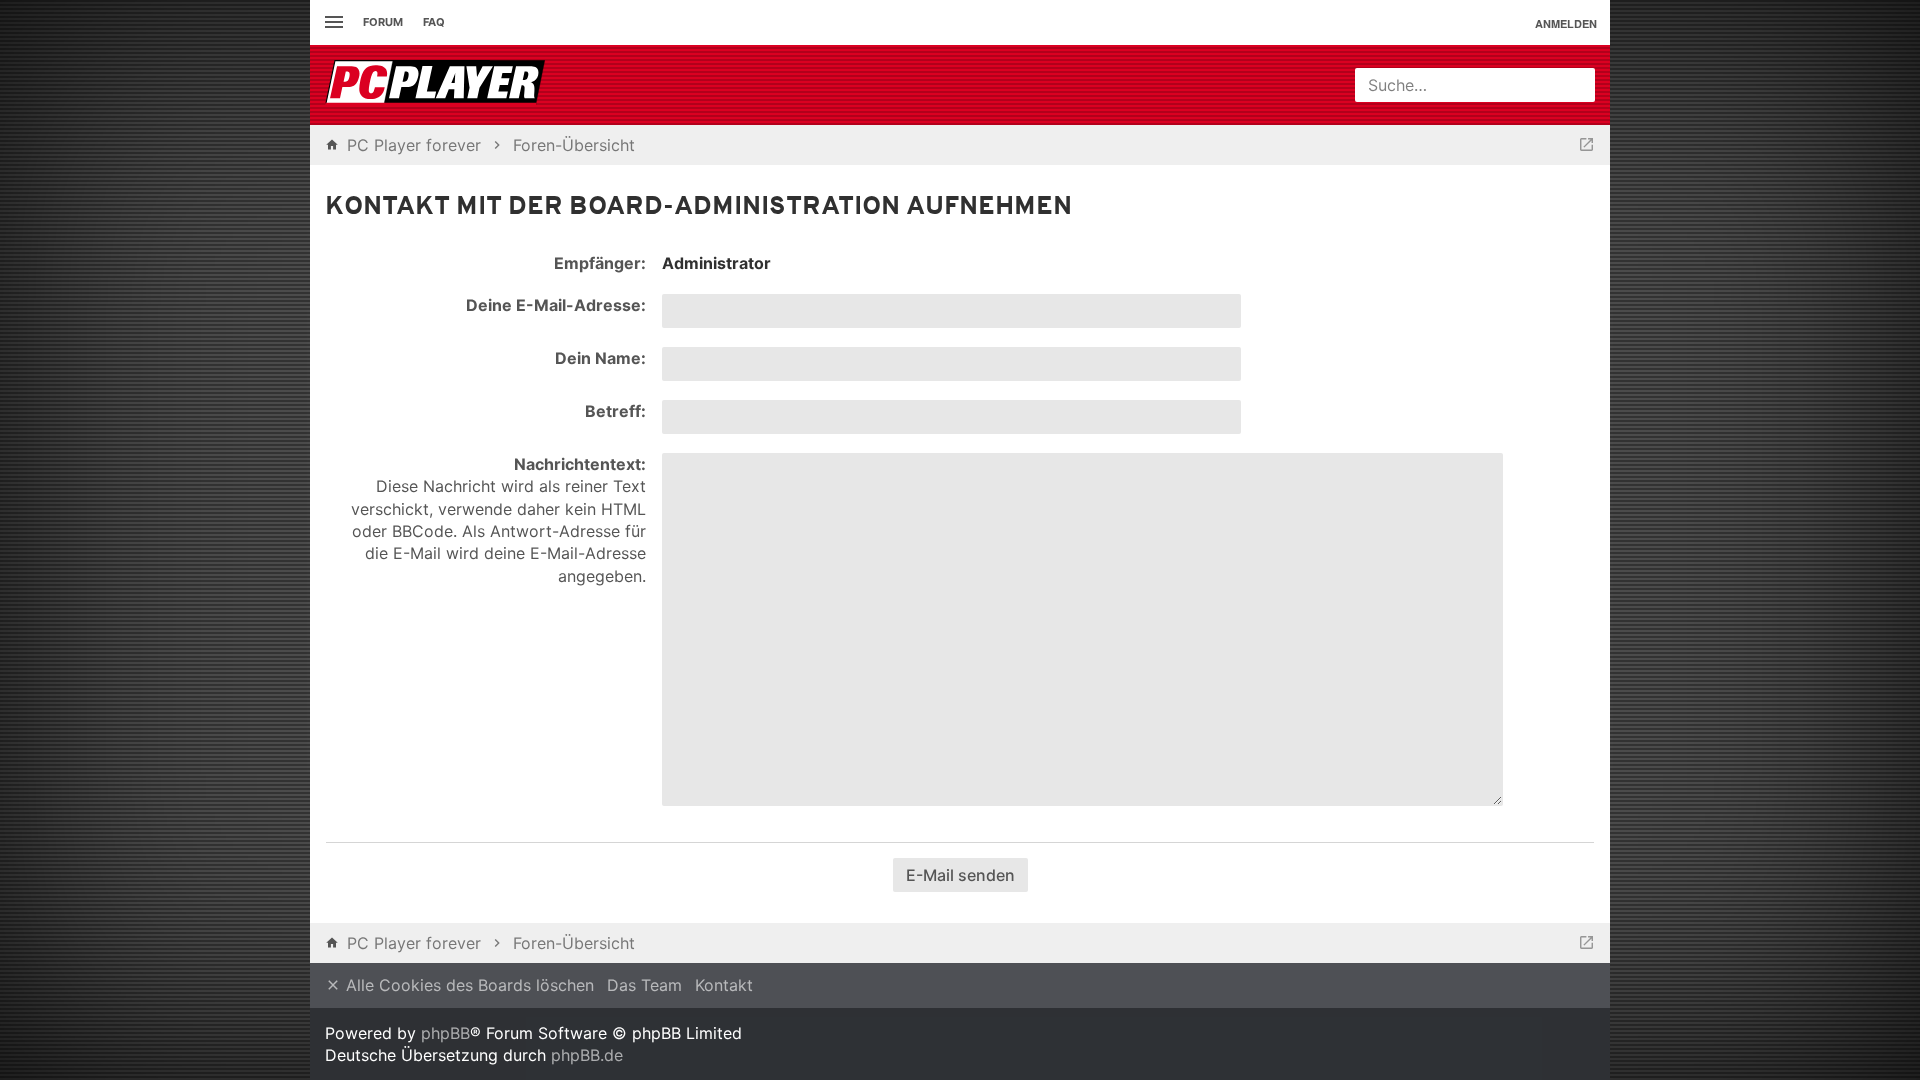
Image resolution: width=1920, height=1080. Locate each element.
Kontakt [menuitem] (724, 985)
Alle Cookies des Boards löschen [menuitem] (467, 985)
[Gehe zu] (1586, 145)
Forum (383, 22)
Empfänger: (600, 263)
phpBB (445, 1033)
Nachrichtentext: (580, 464)
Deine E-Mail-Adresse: (556, 305)
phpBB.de (587, 1055)
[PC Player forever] (437, 85)
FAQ (434, 22)
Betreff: (615, 411)
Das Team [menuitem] (644, 985)
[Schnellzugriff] (331, 22)
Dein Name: (600, 358)
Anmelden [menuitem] (1566, 23)
